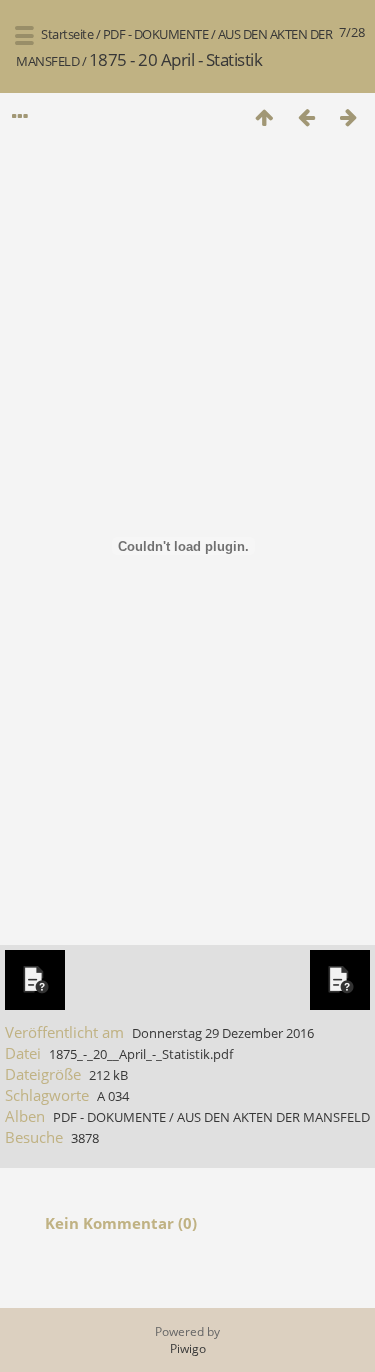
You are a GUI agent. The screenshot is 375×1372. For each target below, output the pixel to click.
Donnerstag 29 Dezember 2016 (223, 1033)
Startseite (67, 34)
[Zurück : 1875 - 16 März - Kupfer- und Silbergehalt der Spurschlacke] (306, 116)
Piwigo (188, 1348)
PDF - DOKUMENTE (156, 34)
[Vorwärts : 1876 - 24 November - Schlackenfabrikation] (348, 116)
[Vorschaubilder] (264, 116)
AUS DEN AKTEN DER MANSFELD (273, 1117)
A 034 (113, 1096)
